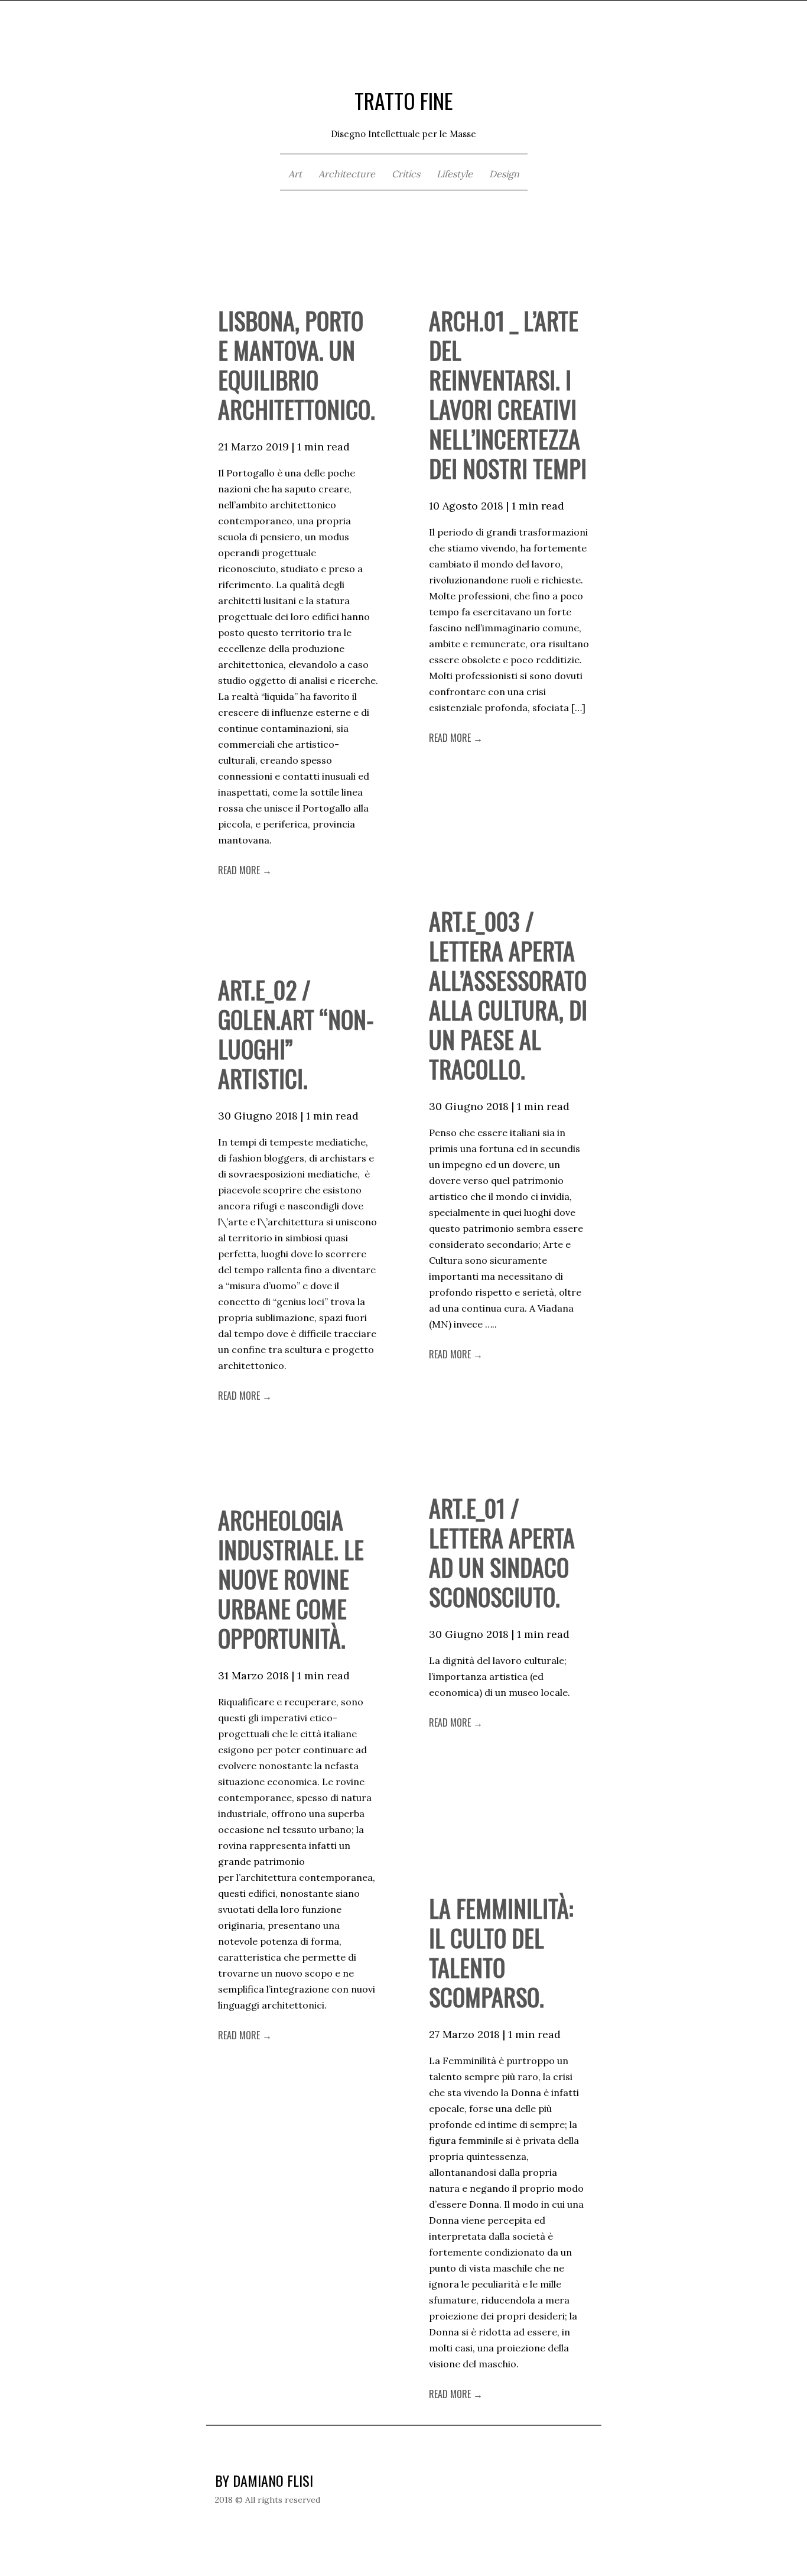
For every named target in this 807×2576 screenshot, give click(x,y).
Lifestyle (455, 174)
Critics (406, 174)
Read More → (245, 870)
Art (295, 174)
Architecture (347, 174)
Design (504, 174)
